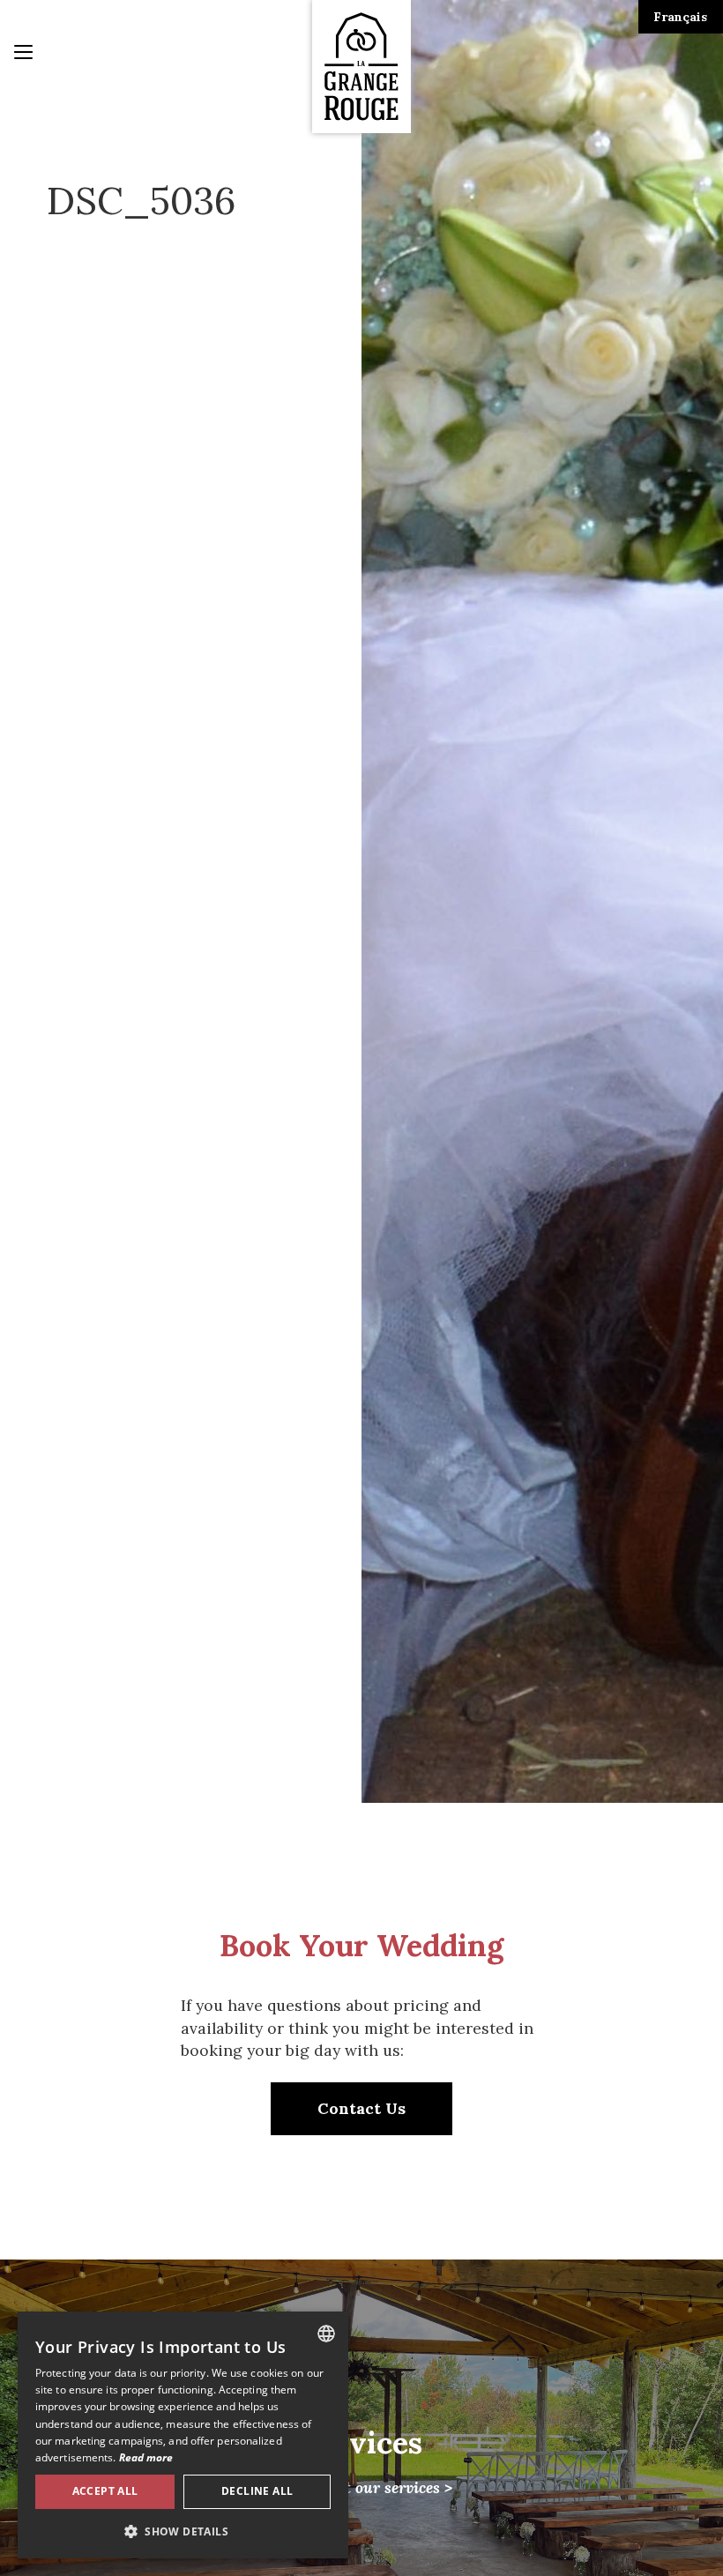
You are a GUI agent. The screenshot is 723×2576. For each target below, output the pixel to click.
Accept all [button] (105, 2491)
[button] (183, 2531)
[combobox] (326, 2334)
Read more (146, 2457)
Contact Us (361, 2108)
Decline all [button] (257, 2491)
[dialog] (183, 2435)
